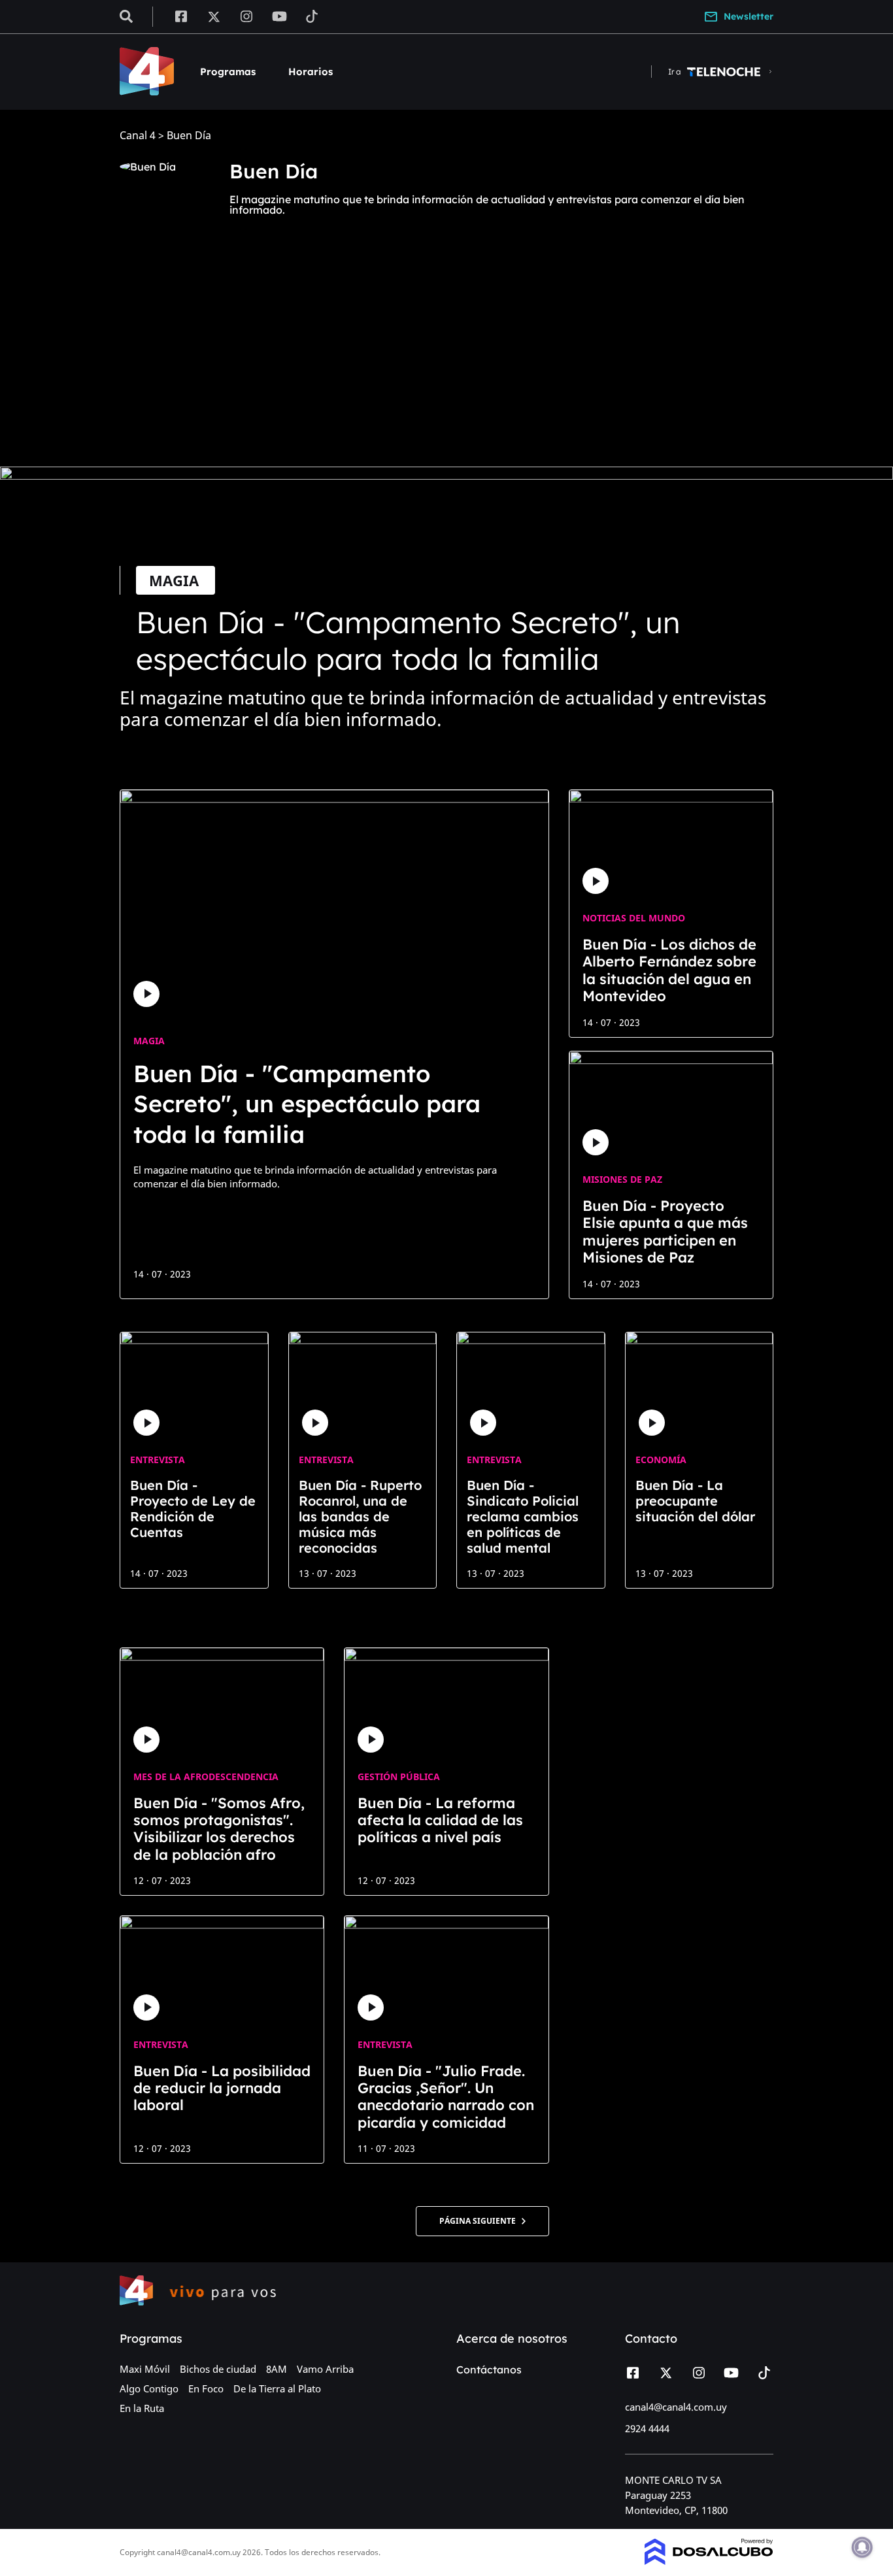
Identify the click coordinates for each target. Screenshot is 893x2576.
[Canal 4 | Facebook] (181, 16)
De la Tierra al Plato (277, 2388)
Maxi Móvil (145, 2369)
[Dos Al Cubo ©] (709, 2561)
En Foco (206, 2388)
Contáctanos (489, 2370)
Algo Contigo (149, 2388)
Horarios (311, 72)
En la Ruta (142, 2408)
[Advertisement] (446, 359)
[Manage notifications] (862, 2547)
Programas (228, 72)
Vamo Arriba (325, 2369)
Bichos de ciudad (218, 2369)
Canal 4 (138, 136)
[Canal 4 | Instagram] (247, 16)
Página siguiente (480, 2221)
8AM (277, 2369)
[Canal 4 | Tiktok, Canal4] (312, 16)
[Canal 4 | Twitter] (214, 16)
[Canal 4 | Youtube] (279, 16)
